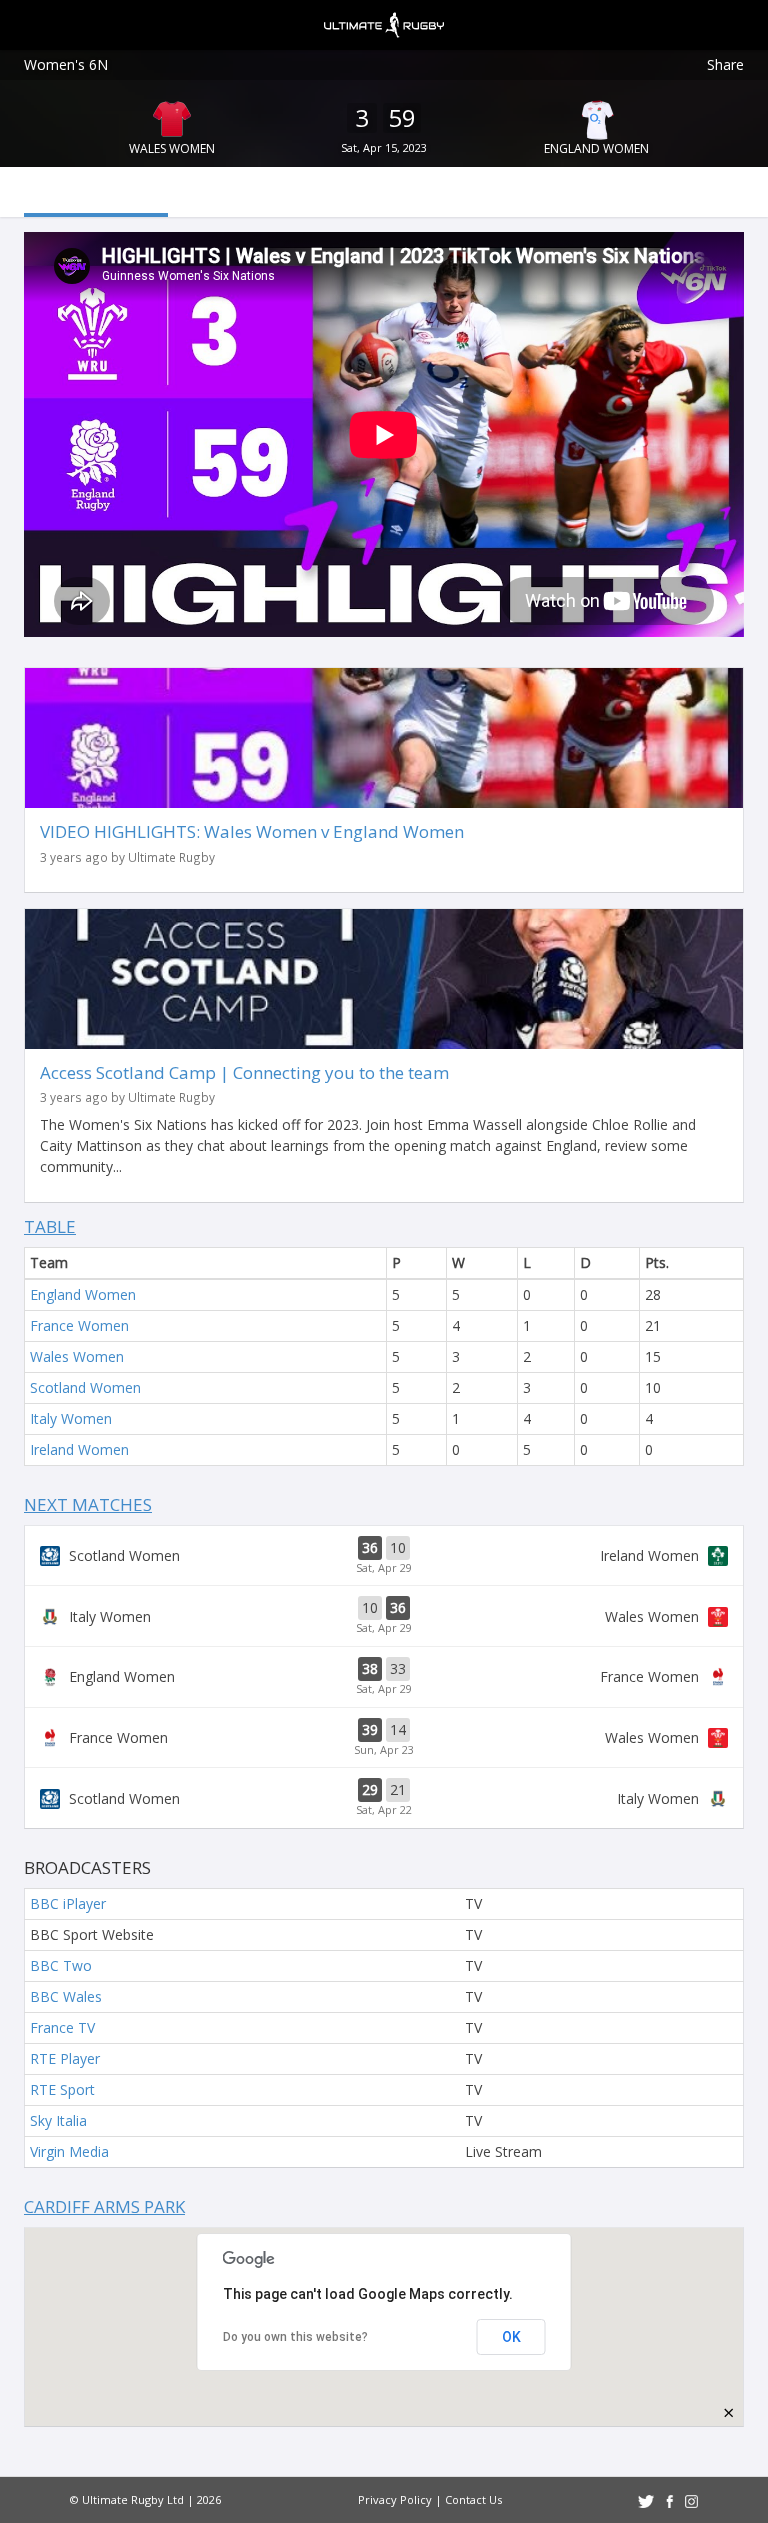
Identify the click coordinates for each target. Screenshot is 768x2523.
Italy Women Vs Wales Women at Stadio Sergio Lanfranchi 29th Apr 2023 (384, 1616)
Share (725, 64)
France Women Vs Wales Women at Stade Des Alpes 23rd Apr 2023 (384, 1738)
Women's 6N (66, 64)
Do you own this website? (295, 2337)
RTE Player (65, 2058)
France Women (79, 1325)
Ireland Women (79, 1449)
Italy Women (71, 1418)
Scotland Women (85, 1387)
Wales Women (172, 148)
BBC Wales (66, 1996)
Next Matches (88, 1504)
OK (511, 2337)
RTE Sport (62, 2089)
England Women (596, 148)
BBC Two (61, 1965)
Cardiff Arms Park (104, 2206)
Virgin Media (69, 2151)
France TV (62, 2027)
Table (50, 1226)
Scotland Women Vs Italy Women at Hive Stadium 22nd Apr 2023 (384, 1798)
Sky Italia (58, 2120)
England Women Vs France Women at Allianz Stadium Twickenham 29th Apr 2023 (384, 1677)
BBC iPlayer (68, 1903)
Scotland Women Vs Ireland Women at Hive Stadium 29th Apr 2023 (384, 1556)
